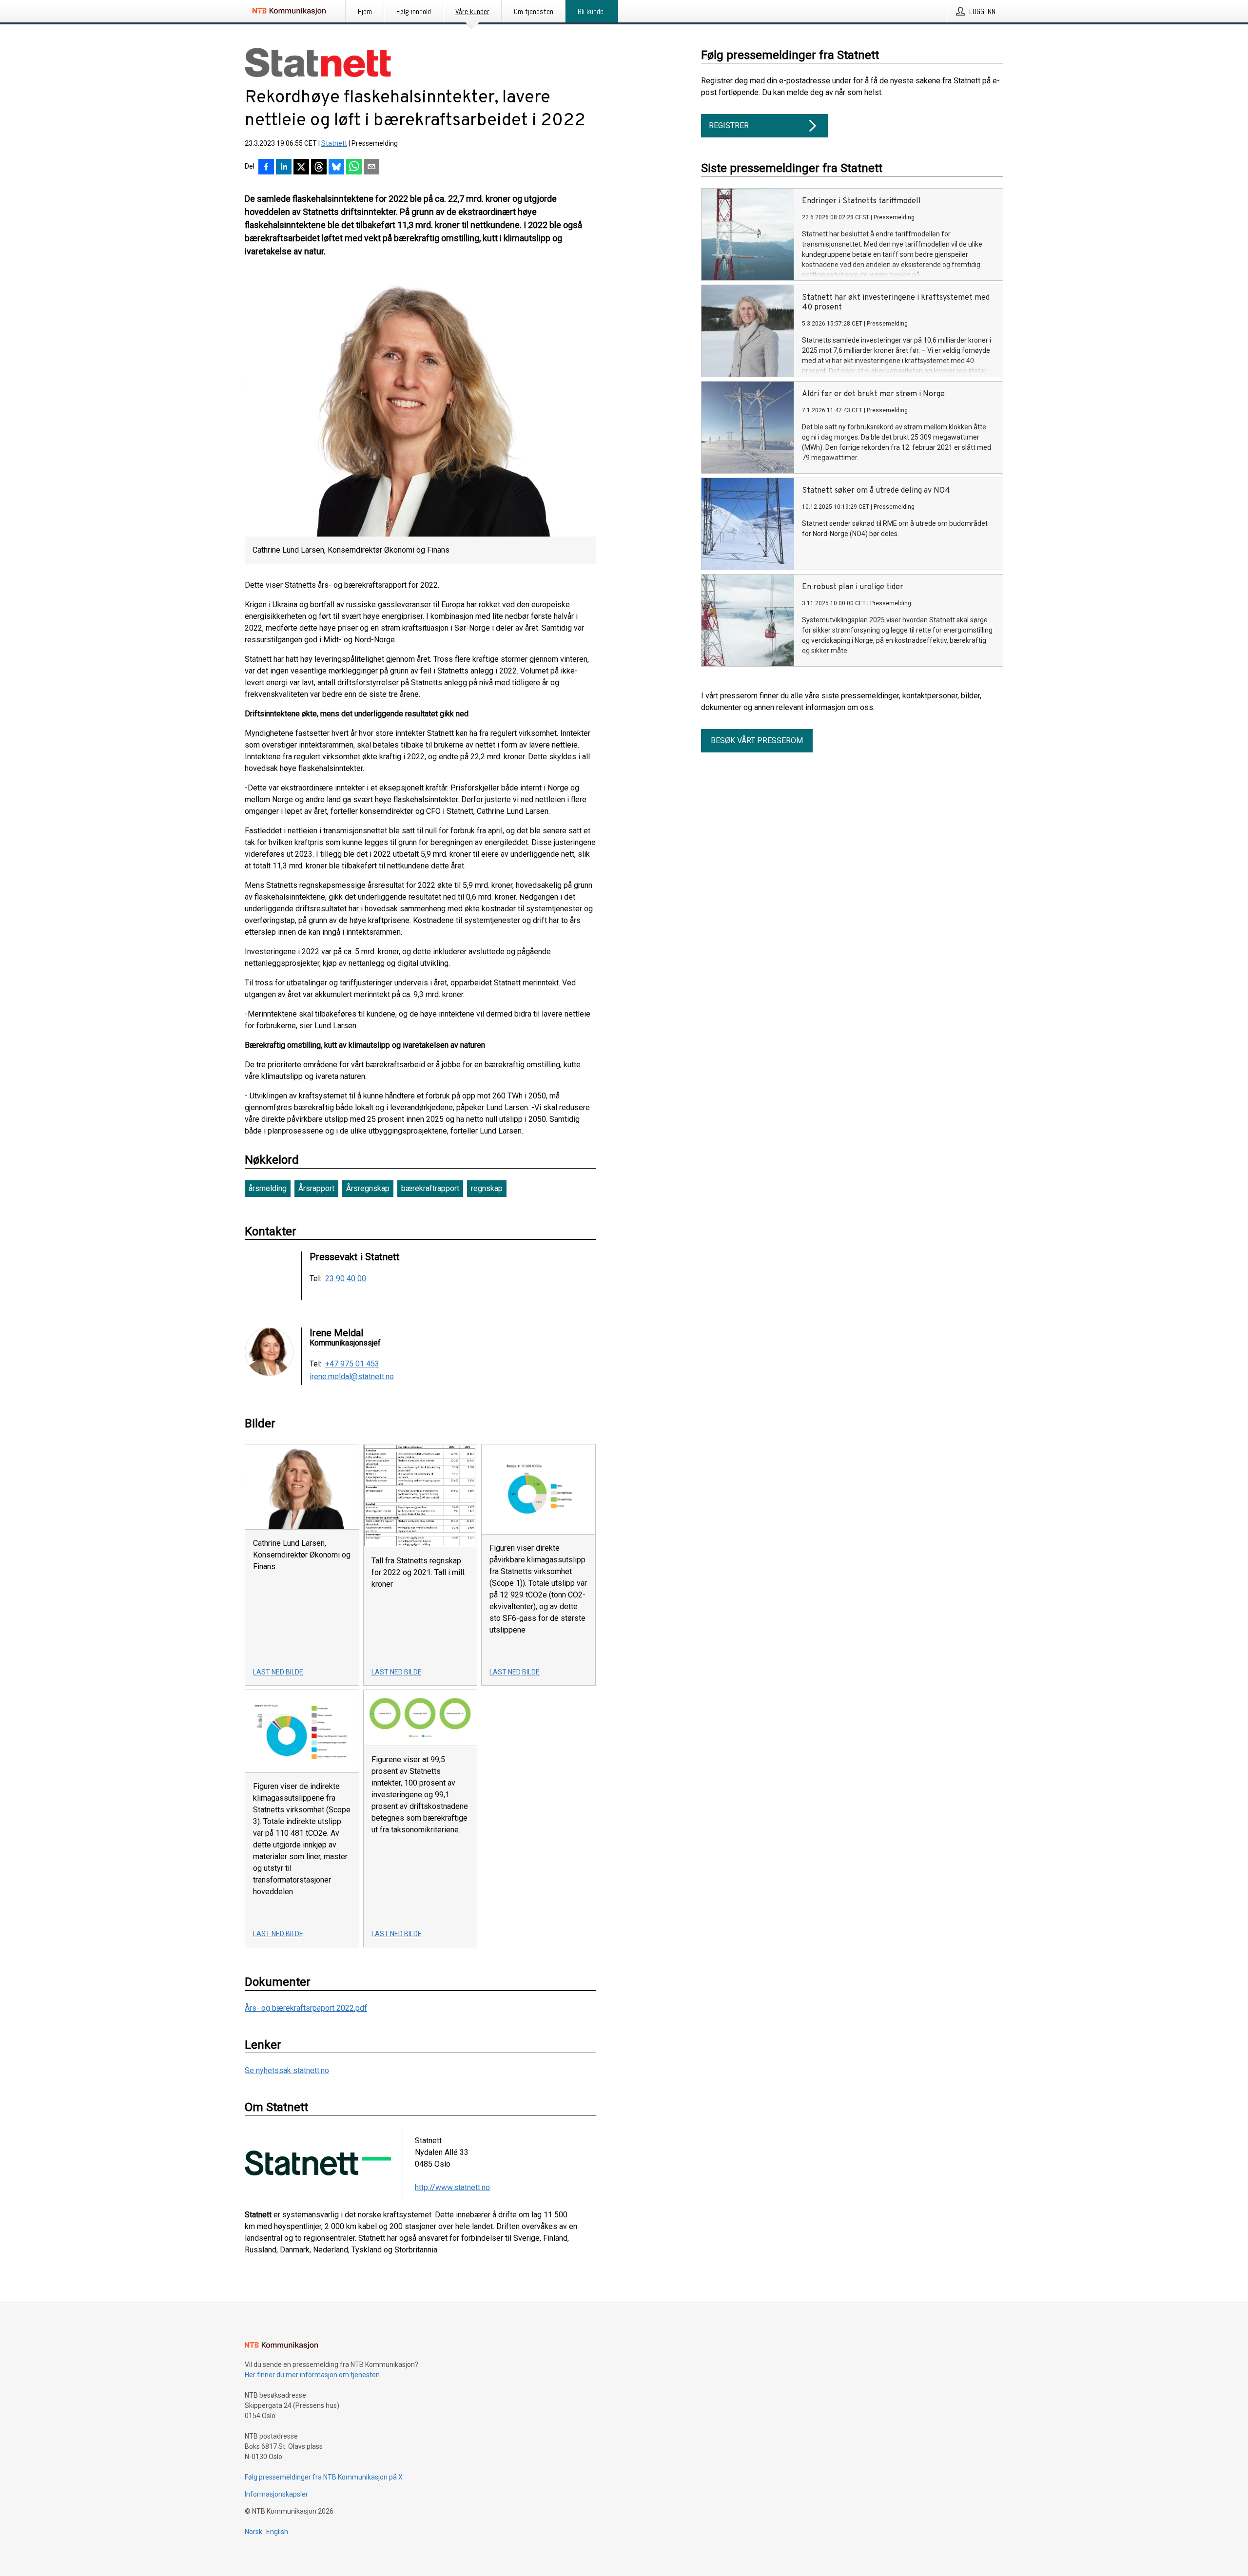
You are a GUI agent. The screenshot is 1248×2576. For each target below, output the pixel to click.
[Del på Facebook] (266, 168)
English (277, 2532)
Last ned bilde (278, 1672)
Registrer (729, 125)
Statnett (334, 143)
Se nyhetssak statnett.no (287, 2070)
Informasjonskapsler (276, 2494)
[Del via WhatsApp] (354, 168)
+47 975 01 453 (352, 1364)
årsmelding (268, 1188)
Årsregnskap (368, 1188)
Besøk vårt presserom (757, 740)
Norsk (253, 2532)
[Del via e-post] (371, 168)
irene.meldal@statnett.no (352, 1377)
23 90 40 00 (346, 1279)
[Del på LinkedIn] (284, 168)
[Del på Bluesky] (336, 168)
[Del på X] (301, 168)
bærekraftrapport (430, 1188)
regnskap (487, 1188)
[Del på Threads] (319, 168)
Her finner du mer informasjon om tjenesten (312, 2375)
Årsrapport (316, 1188)
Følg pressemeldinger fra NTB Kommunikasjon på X (324, 2477)
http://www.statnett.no (452, 2187)
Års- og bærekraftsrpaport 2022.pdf (306, 2008)
